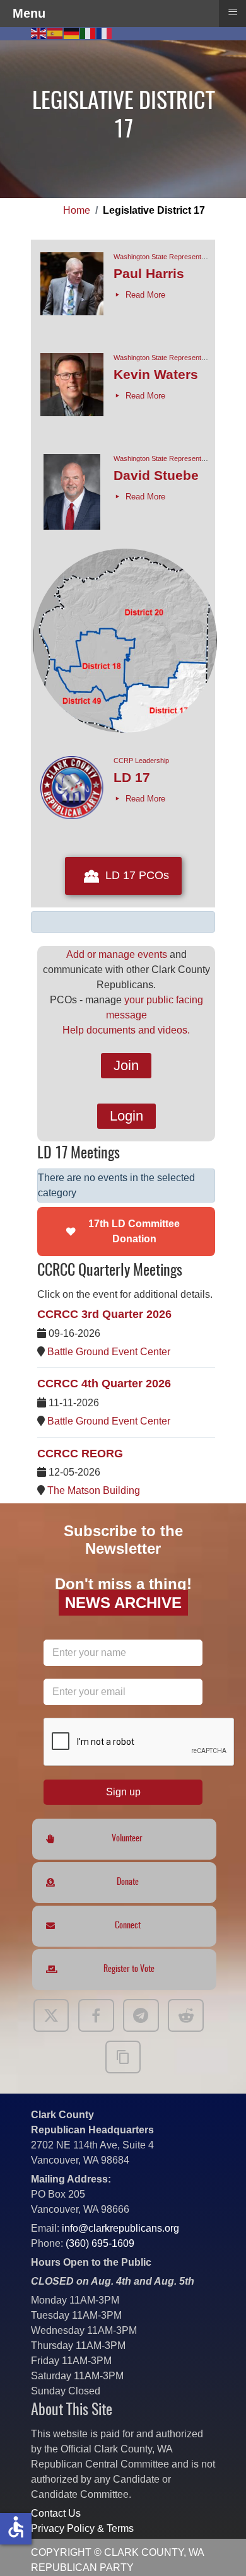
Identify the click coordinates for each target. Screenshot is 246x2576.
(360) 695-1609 (100, 2243)
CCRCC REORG (80, 1454)
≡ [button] (233, 12)
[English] (39, 32)
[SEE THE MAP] (125, 736)
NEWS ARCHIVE (123, 1603)
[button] (218, 2548)
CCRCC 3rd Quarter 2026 (104, 1314)
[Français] (105, 32)
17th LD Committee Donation (134, 1231)
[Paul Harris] (72, 290)
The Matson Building (94, 1490)
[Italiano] (88, 32)
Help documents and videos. (126, 1030)
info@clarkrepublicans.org (120, 2228)
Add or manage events (117, 954)
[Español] (56, 32)
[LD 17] (72, 794)
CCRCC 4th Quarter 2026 (104, 1384)
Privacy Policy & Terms (82, 2528)
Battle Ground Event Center (109, 1352)
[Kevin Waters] (72, 391)
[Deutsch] (72, 32)
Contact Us (56, 2513)
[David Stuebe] (72, 492)
